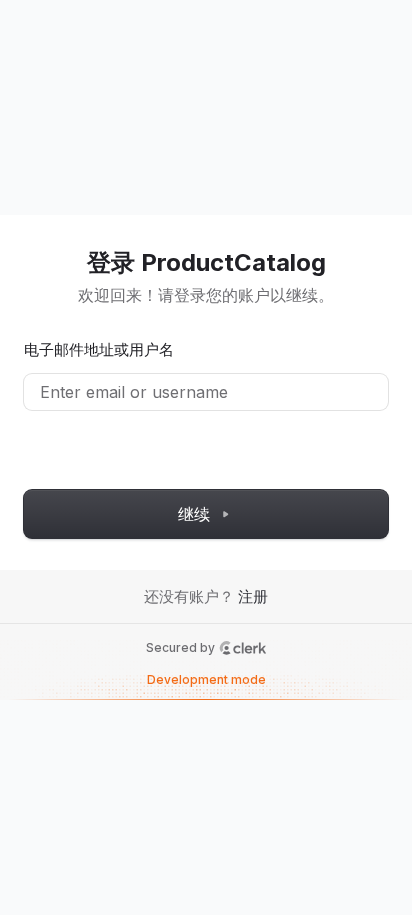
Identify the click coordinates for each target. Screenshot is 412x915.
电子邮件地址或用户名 (99, 349)
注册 (253, 596)
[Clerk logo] (243, 648)
